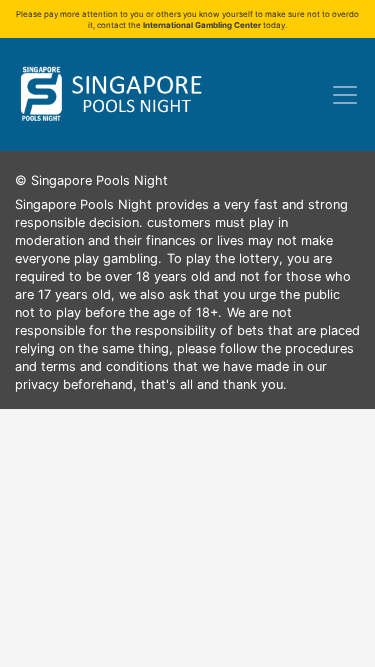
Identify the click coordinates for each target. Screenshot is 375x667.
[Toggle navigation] (345, 95)
